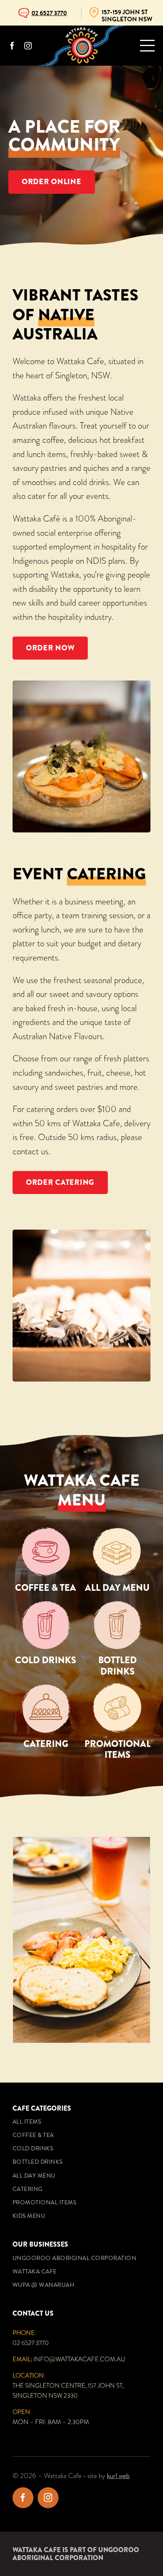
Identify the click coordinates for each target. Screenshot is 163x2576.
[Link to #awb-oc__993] (147, 46)
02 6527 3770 (31, 2343)
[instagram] (28, 46)
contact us (31, 1151)
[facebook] (12, 46)
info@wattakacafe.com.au (79, 2359)
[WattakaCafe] (81, 30)
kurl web (118, 2476)
